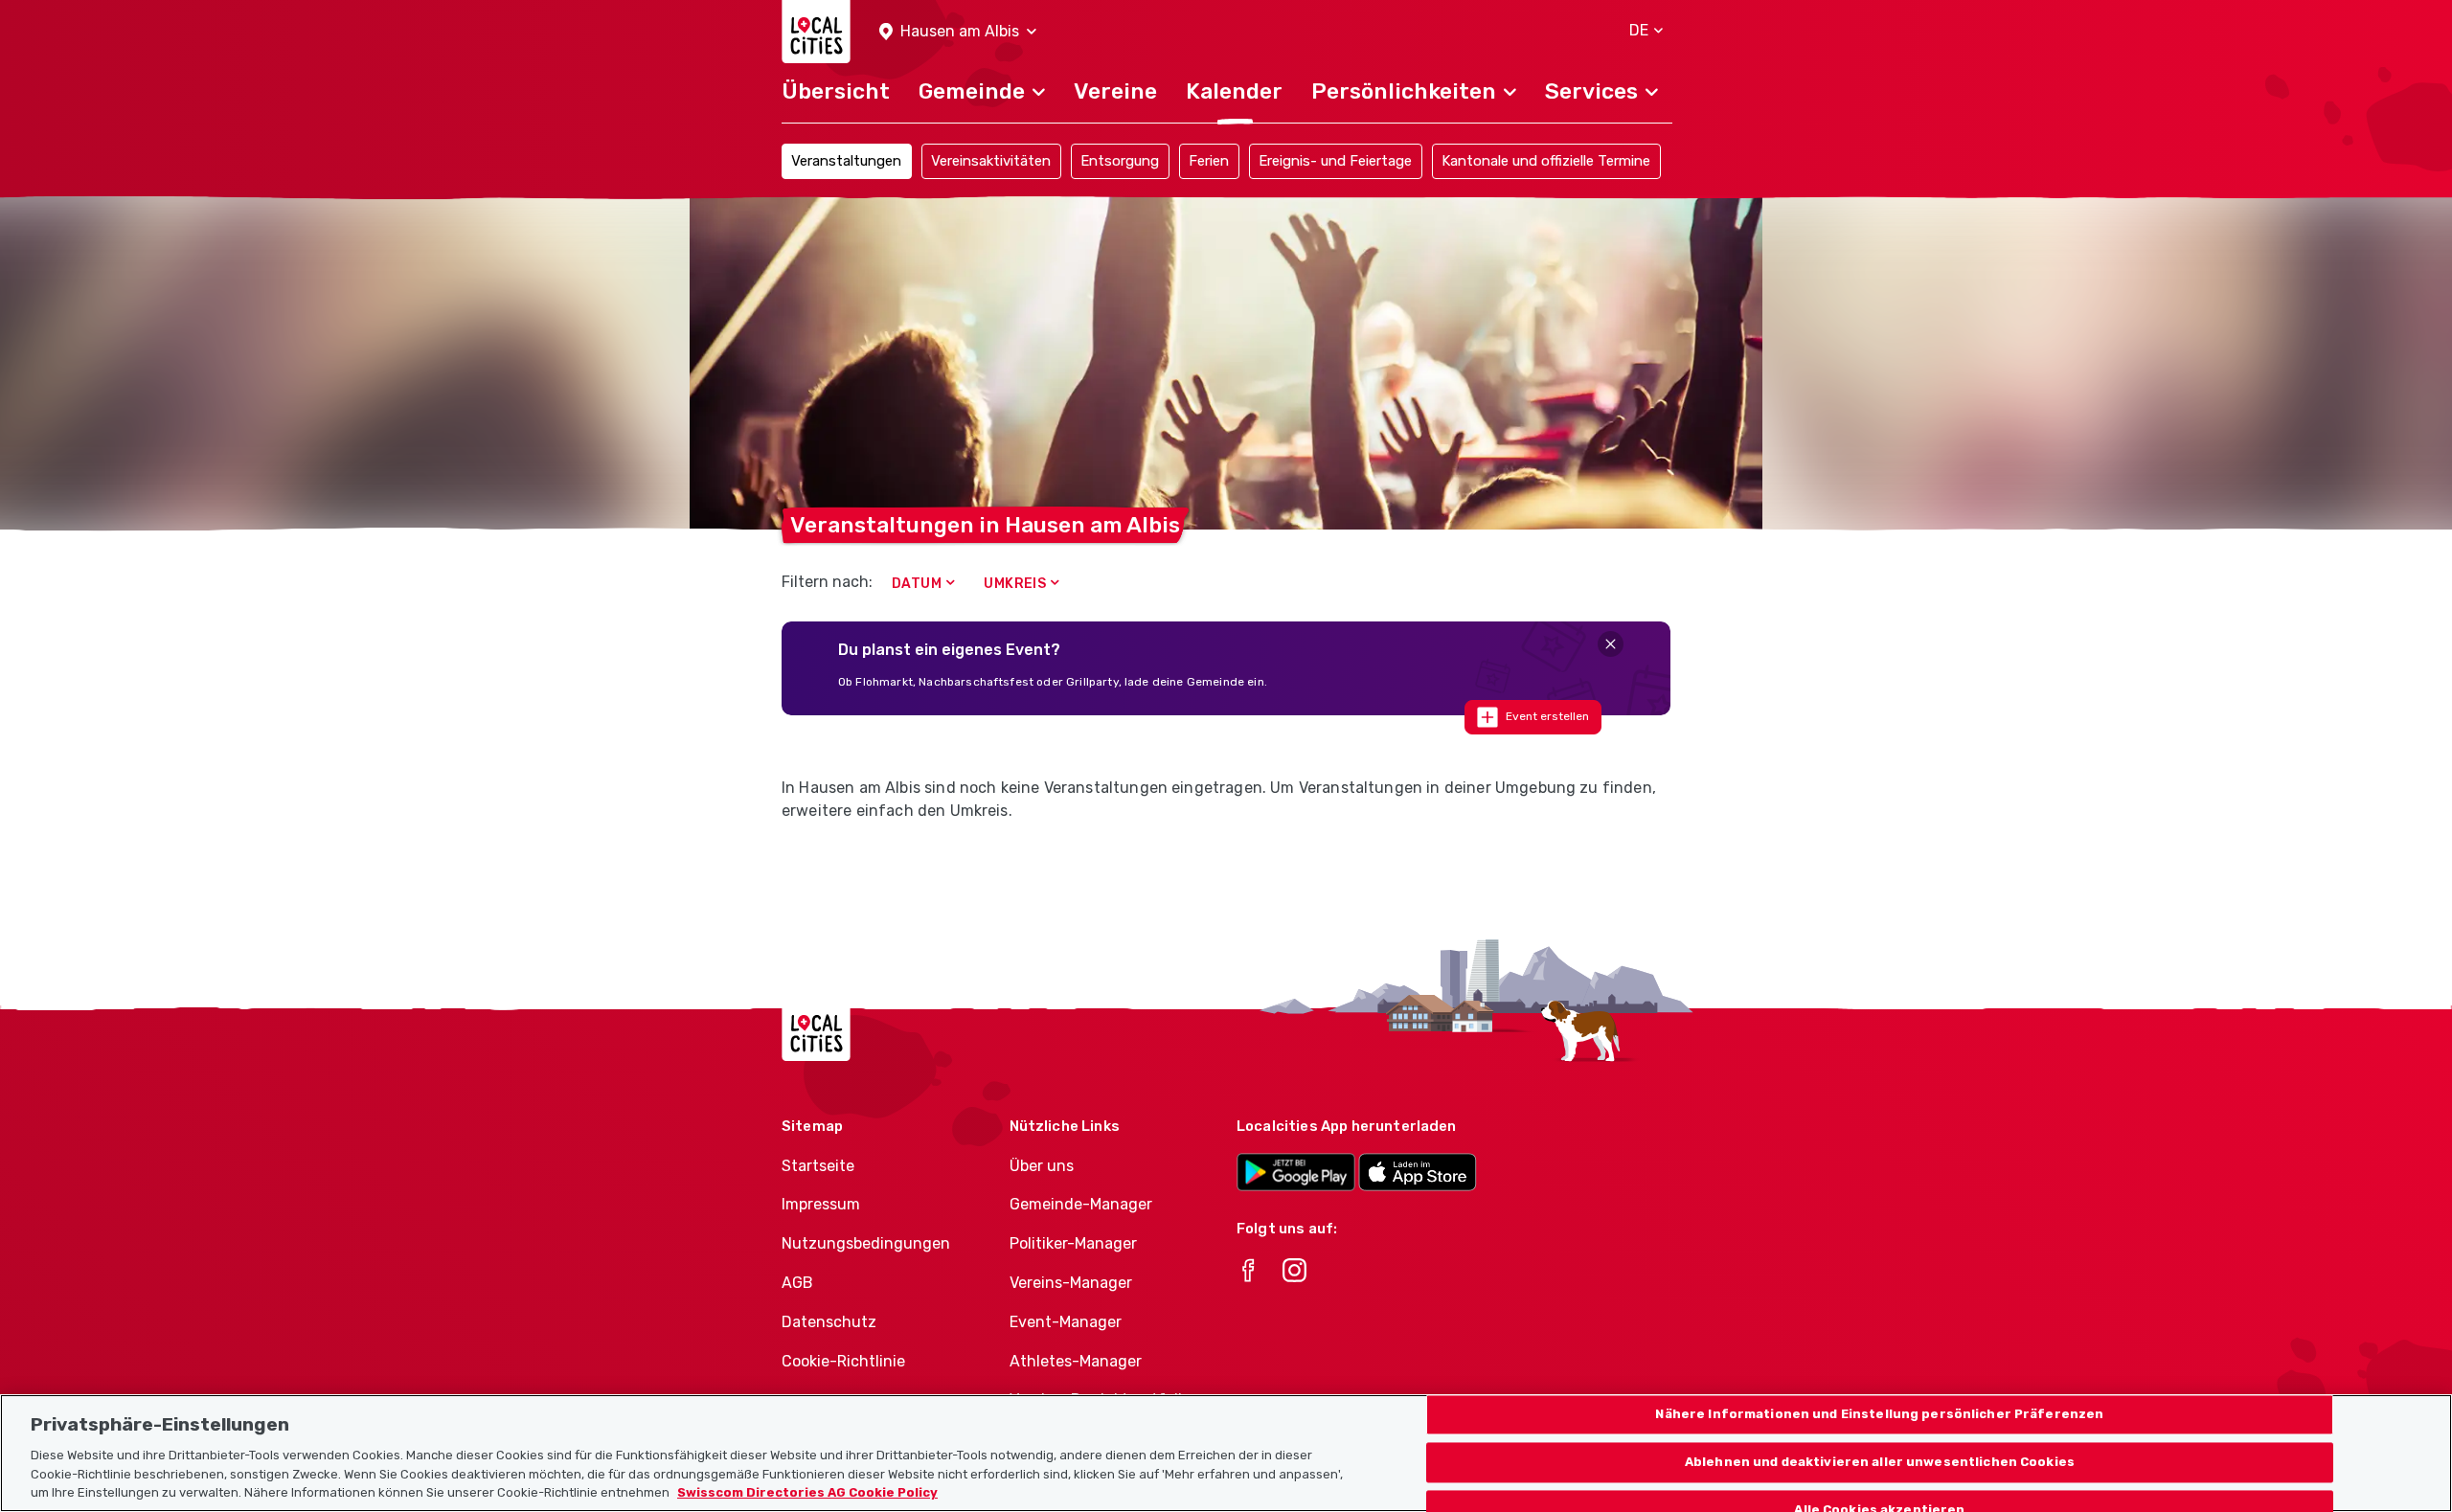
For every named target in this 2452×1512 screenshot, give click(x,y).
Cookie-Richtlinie (843, 1361)
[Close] (1611, 644)
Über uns (1042, 1166)
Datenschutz (829, 1322)
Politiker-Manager (1073, 1243)
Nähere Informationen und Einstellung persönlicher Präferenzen (1879, 1415)
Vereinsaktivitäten (991, 161)
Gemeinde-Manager (1081, 1204)
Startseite (818, 1166)
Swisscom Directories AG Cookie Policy (807, 1492)
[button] (958, 32)
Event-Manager (1066, 1322)
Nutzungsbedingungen (866, 1243)
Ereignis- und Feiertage (1335, 161)
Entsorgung (1120, 161)
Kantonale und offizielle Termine (1546, 161)
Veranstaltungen (846, 161)
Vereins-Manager (1071, 1283)
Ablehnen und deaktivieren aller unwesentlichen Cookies (1880, 1462)
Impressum (821, 1204)
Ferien (1209, 161)
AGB (797, 1283)
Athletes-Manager (1076, 1361)
